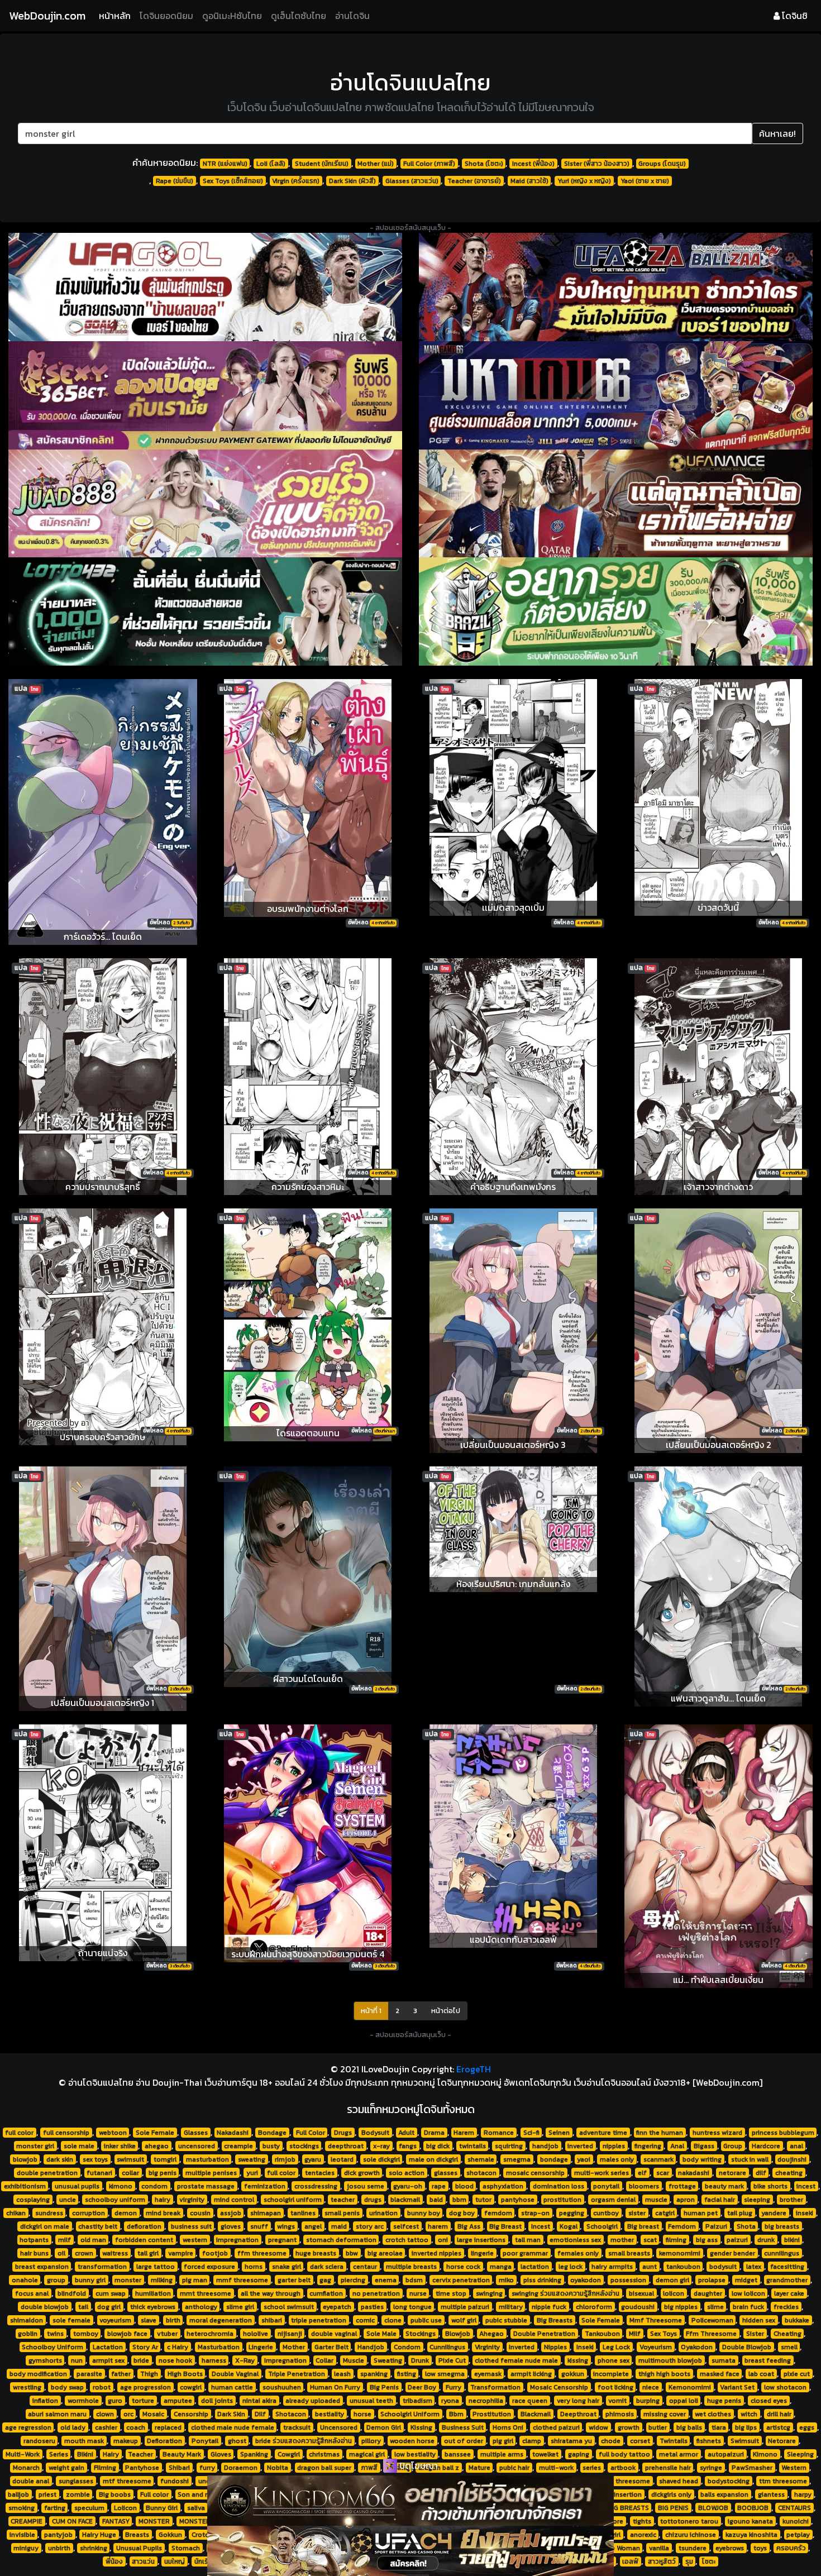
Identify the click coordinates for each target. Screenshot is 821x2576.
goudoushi (638, 2307)
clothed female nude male (516, 2360)
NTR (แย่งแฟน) (225, 164)
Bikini (85, 2454)
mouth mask (84, 2441)
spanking (374, 2374)
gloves (231, 2226)
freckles (786, 2307)
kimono (121, 2186)
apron (686, 2200)
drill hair (779, 2414)
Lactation (108, 2347)
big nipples (681, 2307)
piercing (353, 2280)
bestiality (330, 2414)
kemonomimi (680, 2253)
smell (789, 2347)
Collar (324, 2360)
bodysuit (723, 2267)
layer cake (789, 2293)
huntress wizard (717, 2133)
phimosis (620, 2414)
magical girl (367, 2454)
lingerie (482, 2253)
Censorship (191, 2414)
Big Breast (505, 2226)
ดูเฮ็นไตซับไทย (299, 16)
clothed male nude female (233, 2427)
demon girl (672, 2280)
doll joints (217, 2401)
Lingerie (261, 2347)
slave (149, 2320)
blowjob (25, 2159)
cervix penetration (461, 2280)
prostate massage (206, 2186)
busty (271, 2146)
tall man (528, 2240)
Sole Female (155, 2133)
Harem (464, 2133)
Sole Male (381, 2334)
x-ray (381, 2146)
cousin (200, 2213)
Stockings (421, 2334)
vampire (181, 2253)
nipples (614, 2146)
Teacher (140, 2454)
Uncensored (339, 2427)
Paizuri (716, 2226)
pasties (372, 2307)
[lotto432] (205, 611)
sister (637, 2213)
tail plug (740, 2213)
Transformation (495, 2387)
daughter (708, 2293)
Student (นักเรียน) (322, 164)
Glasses (196, 2133)
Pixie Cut (452, 2360)
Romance (499, 2133)
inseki (805, 2213)
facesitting (787, 2267)
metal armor (679, 2454)
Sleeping (800, 2454)
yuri (252, 2173)
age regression (28, 2427)
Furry (454, 2387)
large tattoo (156, 2267)
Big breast (643, 2226)
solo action (407, 2173)
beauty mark (724, 2186)
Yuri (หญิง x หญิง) (584, 181)
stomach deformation (341, 2240)
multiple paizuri (465, 2307)
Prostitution (492, 2414)
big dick (438, 2146)
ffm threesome (262, 2253)
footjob (215, 2253)
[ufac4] (410, 2551)
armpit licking (531, 2374)
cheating (789, 2173)
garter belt (294, 2280)
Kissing (421, 2427)
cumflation (326, 2293)
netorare (732, 2173)
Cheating (787, 2334)
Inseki (585, 2347)
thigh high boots (664, 2374)
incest (806, 2186)
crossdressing (316, 2186)
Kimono (765, 2454)
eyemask (488, 2374)
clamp (532, 2441)
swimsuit (130, 2159)
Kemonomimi (690, 2387)
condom (154, 2186)
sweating (252, 2159)
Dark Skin (231, 2414)
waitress (115, 2253)
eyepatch (337, 2307)
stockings (304, 2146)
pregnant (282, 2240)
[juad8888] (205, 504)
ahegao (157, 2146)
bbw (352, 2253)
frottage (682, 2186)
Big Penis (384, 2387)
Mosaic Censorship (559, 2387)
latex (754, 2267)
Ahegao (491, 2334)
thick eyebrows (153, 2307)
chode (611, 2441)
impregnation (237, 2240)
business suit (191, 2226)
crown (84, 2253)
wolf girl (464, 2320)
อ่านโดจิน (352, 16)
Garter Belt (331, 2347)
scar (663, 2173)
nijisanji (290, 2334)
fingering (648, 2146)
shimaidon (27, 2320)
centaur (365, 2267)
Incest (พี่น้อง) (533, 164)
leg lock (571, 2267)
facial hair (720, 2200)
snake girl (287, 2267)
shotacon (481, 2173)
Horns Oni (508, 2427)
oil (61, 2253)
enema (386, 2280)
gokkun (573, 2374)
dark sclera (327, 2267)
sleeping (757, 2200)
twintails (472, 2146)
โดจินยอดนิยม (166, 16)
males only (617, 2159)
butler (658, 2427)
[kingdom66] (410, 2501)
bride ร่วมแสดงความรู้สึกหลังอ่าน (304, 2441)
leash (342, 2374)
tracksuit (297, 2427)
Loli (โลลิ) (271, 164)
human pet (701, 2213)
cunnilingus (782, 2253)
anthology (201, 2307)
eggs (807, 2427)
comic (365, 2320)
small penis (342, 2213)
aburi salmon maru (57, 2414)
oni (443, 2240)
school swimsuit (289, 2307)
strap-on (535, 2213)
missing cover (665, 2414)
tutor (483, 2200)
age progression (145, 2387)
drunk (766, 2240)
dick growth (362, 2173)
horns (254, 2267)
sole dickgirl (381, 2159)
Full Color (311, 2133)
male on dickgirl (433, 2159)
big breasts (782, 2226)
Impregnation (285, 2360)
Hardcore (766, 2146)
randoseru (39, 2441)
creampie (238, 2146)
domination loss (559, 2186)
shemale (481, 2159)
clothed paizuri (556, 2427)
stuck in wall (750, 2159)
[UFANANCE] (616, 504)
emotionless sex (575, 2240)
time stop (451, 2293)
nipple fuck (549, 2307)
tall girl (148, 2253)
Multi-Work (23, 2454)
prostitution (562, 2200)
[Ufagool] (205, 287)
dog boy (462, 2213)
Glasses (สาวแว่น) (412, 181)
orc (128, 2414)
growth (629, 2427)
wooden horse (412, 2441)
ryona (450, 2401)
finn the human (660, 2133)
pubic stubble (506, 2320)
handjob (545, 2146)
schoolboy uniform (115, 2200)
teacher (343, 2200)
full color (19, 2133)
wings (286, 2226)
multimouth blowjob (670, 2360)
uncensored (197, 2146)
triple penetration (319, 2320)
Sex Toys (664, 2334)
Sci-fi (531, 2133)
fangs (408, 2146)
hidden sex (759, 2320)
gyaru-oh (408, 2186)
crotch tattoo (407, 2240)
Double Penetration (544, 2334)
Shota (746, 2226)
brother (791, 2200)
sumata (724, 2360)
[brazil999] (616, 611)
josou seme (366, 2186)
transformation (102, 2267)
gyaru (313, 2159)
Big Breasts (555, 2320)
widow (598, 2427)
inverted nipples (436, 2253)
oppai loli (684, 2401)
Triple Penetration (297, 2374)
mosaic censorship (535, 2173)
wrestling (27, 2387)
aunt (650, 2267)
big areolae (385, 2253)
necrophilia (486, 2401)
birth (173, 2320)
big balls (689, 2427)
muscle (656, 2200)
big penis (163, 2173)
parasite (89, 2374)
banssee (458, 2454)
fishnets (709, 2441)
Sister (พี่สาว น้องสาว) (597, 164)
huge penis (724, 2401)
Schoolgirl (602, 2226)
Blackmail (536, 2414)
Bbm (456, 2414)
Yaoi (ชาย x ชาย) (645, 181)
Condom (407, 2347)
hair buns (34, 2253)
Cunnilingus (447, 2347)
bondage (554, 2159)
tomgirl (165, 2159)
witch (749, 2414)
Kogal (569, 2226)
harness (214, 2360)
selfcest (406, 2226)
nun (77, 2360)
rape (439, 2186)
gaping (579, 2454)
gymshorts (45, 2360)
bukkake (797, 2320)
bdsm (414, 2280)
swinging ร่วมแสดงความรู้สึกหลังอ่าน (565, 2293)
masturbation (207, 2159)
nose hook (175, 2360)
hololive (256, 2334)
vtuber (167, 2334)
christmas (324, 2454)
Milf (635, 2334)
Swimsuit (745, 2441)
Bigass (704, 2146)
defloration (144, 2226)
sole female (71, 2320)
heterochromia (210, 2334)
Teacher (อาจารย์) (474, 181)
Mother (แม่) (376, 164)
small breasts (629, 2253)
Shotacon (291, 2414)
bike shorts (770, 2186)
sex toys (95, 2159)
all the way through (271, 2293)
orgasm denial (613, 2200)
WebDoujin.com (47, 16)
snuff (259, 2226)
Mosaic (153, 2414)
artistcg (778, 2427)
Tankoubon (602, 2334)
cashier (106, 2427)
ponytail (606, 2186)
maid (339, 2226)
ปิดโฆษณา (417, 2465)
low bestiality (415, 2454)
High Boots (185, 2374)
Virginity (487, 2347)
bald (436, 2200)
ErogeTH (474, 2069)
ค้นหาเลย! (777, 133)
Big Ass (469, 2226)
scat (650, 2240)
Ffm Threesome (711, 2334)
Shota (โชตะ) (484, 164)
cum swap (111, 2293)
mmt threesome (206, 2293)
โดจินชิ (794, 16)
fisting (407, 2374)
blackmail (405, 2200)
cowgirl (191, 2387)
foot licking (615, 2387)
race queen (530, 2401)
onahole (25, 2280)
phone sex (614, 2360)
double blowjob (45, 2307)
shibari (272, 2320)
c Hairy (178, 2347)
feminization (265, 2186)
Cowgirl (289, 2454)
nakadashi (694, 2173)
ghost (237, 2441)
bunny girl (90, 2280)
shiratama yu (571, 2441)
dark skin (60, 2159)
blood (464, 2186)
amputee (178, 2401)
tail (83, 2307)
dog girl (109, 2307)
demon (126, 2213)
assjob (231, 2213)
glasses (446, 2173)
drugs (373, 2200)
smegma (517, 2159)
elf (642, 2173)
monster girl (35, 2146)
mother (622, 2240)
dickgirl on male (45, 2226)
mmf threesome (242, 2280)
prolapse (712, 2280)
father (121, 2374)
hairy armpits (612, 2267)
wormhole (83, 2401)
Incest (541, 2226)
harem (438, 2226)
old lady (73, 2427)
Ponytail (205, 2441)
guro (115, 2401)
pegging (572, 2213)
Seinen (559, 2133)
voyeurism (115, 2320)
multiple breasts (411, 2267)
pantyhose (518, 2200)
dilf (761, 2173)
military (511, 2307)
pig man (195, 2280)
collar (130, 2173)
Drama (434, 2133)
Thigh (149, 2374)
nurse (418, 2293)
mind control (234, 2200)
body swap (67, 2387)
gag (325, 2280)
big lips (746, 2427)
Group (733, 2146)
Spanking (254, 2454)
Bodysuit (375, 2133)
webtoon (113, 2133)
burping (648, 2401)
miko (506, 2280)
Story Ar (145, 2347)
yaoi (584, 2159)
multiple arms (502, 2454)
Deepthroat (578, 2414)
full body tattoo (624, 2454)
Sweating (388, 2360)
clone (393, 2320)
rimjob (285, 2159)
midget (746, 2280)
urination (383, 2213)
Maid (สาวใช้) (529, 181)
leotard (342, 2159)
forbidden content (144, 2240)
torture (143, 2401)
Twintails (674, 2441)
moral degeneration (221, 2320)
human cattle (232, 2387)
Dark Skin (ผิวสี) (352, 181)
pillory (371, 2441)
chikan (16, 2213)
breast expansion (42, 2267)
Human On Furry (335, 2387)
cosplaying (33, 2200)
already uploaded (313, 2401)
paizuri (737, 2240)
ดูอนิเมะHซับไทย (232, 16)
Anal (677, 2146)
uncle (68, 2200)
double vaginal (334, 2334)
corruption (89, 2213)
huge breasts (316, 2253)
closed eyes (769, 2401)
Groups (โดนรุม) (662, 164)
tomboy (86, 2334)
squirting (509, 2146)
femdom (498, 2213)
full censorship (66, 2133)
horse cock (463, 2267)
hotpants (34, 2240)
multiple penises (211, 2173)
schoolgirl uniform (293, 2200)
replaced (168, 2427)
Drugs (343, 2133)
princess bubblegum (783, 2133)
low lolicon (748, 2293)
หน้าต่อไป (446, 2011)
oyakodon (586, 2280)
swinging (489, 2293)
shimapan (266, 2213)
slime (715, 2307)
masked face (720, 2374)
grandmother (787, 2280)
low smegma (445, 2374)
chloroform (594, 2307)
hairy (163, 2200)
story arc (370, 2226)
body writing (702, 2159)
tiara (719, 2427)
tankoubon (683, 2267)
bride (141, 2360)
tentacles (320, 2173)
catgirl (665, 2213)
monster (128, 2280)
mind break (163, 2213)
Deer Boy (422, 2387)
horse (362, 2414)
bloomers (644, 2186)
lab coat (761, 2374)
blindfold (72, 2293)
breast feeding (768, 2360)
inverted (580, 2146)
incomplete (611, 2374)
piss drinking (542, 2280)
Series (59, 2454)
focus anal (32, 2293)
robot (102, 2387)
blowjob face (127, 2334)
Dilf (260, 2414)
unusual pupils (77, 2186)
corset (640, 2441)
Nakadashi (233, 2133)
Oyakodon (697, 2347)
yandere (774, 2213)
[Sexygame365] (205, 395)
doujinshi (792, 2159)
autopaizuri (726, 2454)
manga (501, 2267)
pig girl (503, 2441)
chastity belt (98, 2226)
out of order (464, 2441)
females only (578, 2253)
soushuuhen (282, 2387)
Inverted (522, 2347)
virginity (192, 2200)
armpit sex (108, 2360)
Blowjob (458, 2334)
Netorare (782, 2441)
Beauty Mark (182, 2454)
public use (426, 2320)
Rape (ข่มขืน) (175, 181)
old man (93, 2240)
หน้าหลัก (117, 15)
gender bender (732, 2253)
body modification (38, 2374)
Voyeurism (656, 2347)
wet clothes (713, 2414)
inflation (45, 2401)
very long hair (578, 2401)
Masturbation (219, 2347)
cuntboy (606, 2213)
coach (136, 2427)
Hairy (111, 2454)
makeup (126, 2441)
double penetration (47, 2173)
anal (796, 2146)
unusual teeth (371, 2401)
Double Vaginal (235, 2374)
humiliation (153, 2293)
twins (55, 2334)
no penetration (376, 2293)
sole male (79, 2146)
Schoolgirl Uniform (410, 2414)
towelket (545, 2454)
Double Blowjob (747, 2347)
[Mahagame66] (616, 395)
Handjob (371, 2347)
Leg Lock (616, 2347)
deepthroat (346, 2146)
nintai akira (259, 2401)
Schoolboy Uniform (52, 2347)
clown (105, 2414)
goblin (28, 2334)
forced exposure (209, 2267)
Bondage (272, 2133)
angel (313, 2226)
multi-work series (602, 2173)
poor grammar (525, 2253)
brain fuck (748, 2307)
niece (651, 2387)
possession (628, 2280)
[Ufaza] (616, 287)
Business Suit (463, 2427)
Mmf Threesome (656, 2320)
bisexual (641, 2293)
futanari (99, 2173)
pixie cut (797, 2374)
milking (162, 2280)
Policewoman (712, 2320)
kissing (578, 2360)
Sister (755, 2334)
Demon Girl (384, 2427)
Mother (294, 2347)
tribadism (417, 2401)
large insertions (481, 2240)
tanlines (303, 2213)
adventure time (603, 2133)
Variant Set (737, 2387)
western (195, 2240)
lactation (535, 2267)
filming (676, 2240)
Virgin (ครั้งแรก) (296, 181)
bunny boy (424, 2213)
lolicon (674, 2293)
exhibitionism (25, 2186)
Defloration (164, 2441)
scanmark (658, 2159)
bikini (792, 2240)
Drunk (420, 2360)
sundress (49, 2213)
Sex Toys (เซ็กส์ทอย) (233, 181)
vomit (617, 2401)
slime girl (240, 2307)
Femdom (682, 2226)
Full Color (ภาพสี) (429, 164)
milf (65, 2240)
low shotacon (785, 2387)
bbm (459, 2200)
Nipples (555, 2347)
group (56, 2280)
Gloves (221, 2454)
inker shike (120, 2146)
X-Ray (245, 2360)
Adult (406, 2133)
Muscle (354, 2360)
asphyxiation (503, 2186)
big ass (707, 2240)
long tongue (412, 2307)
